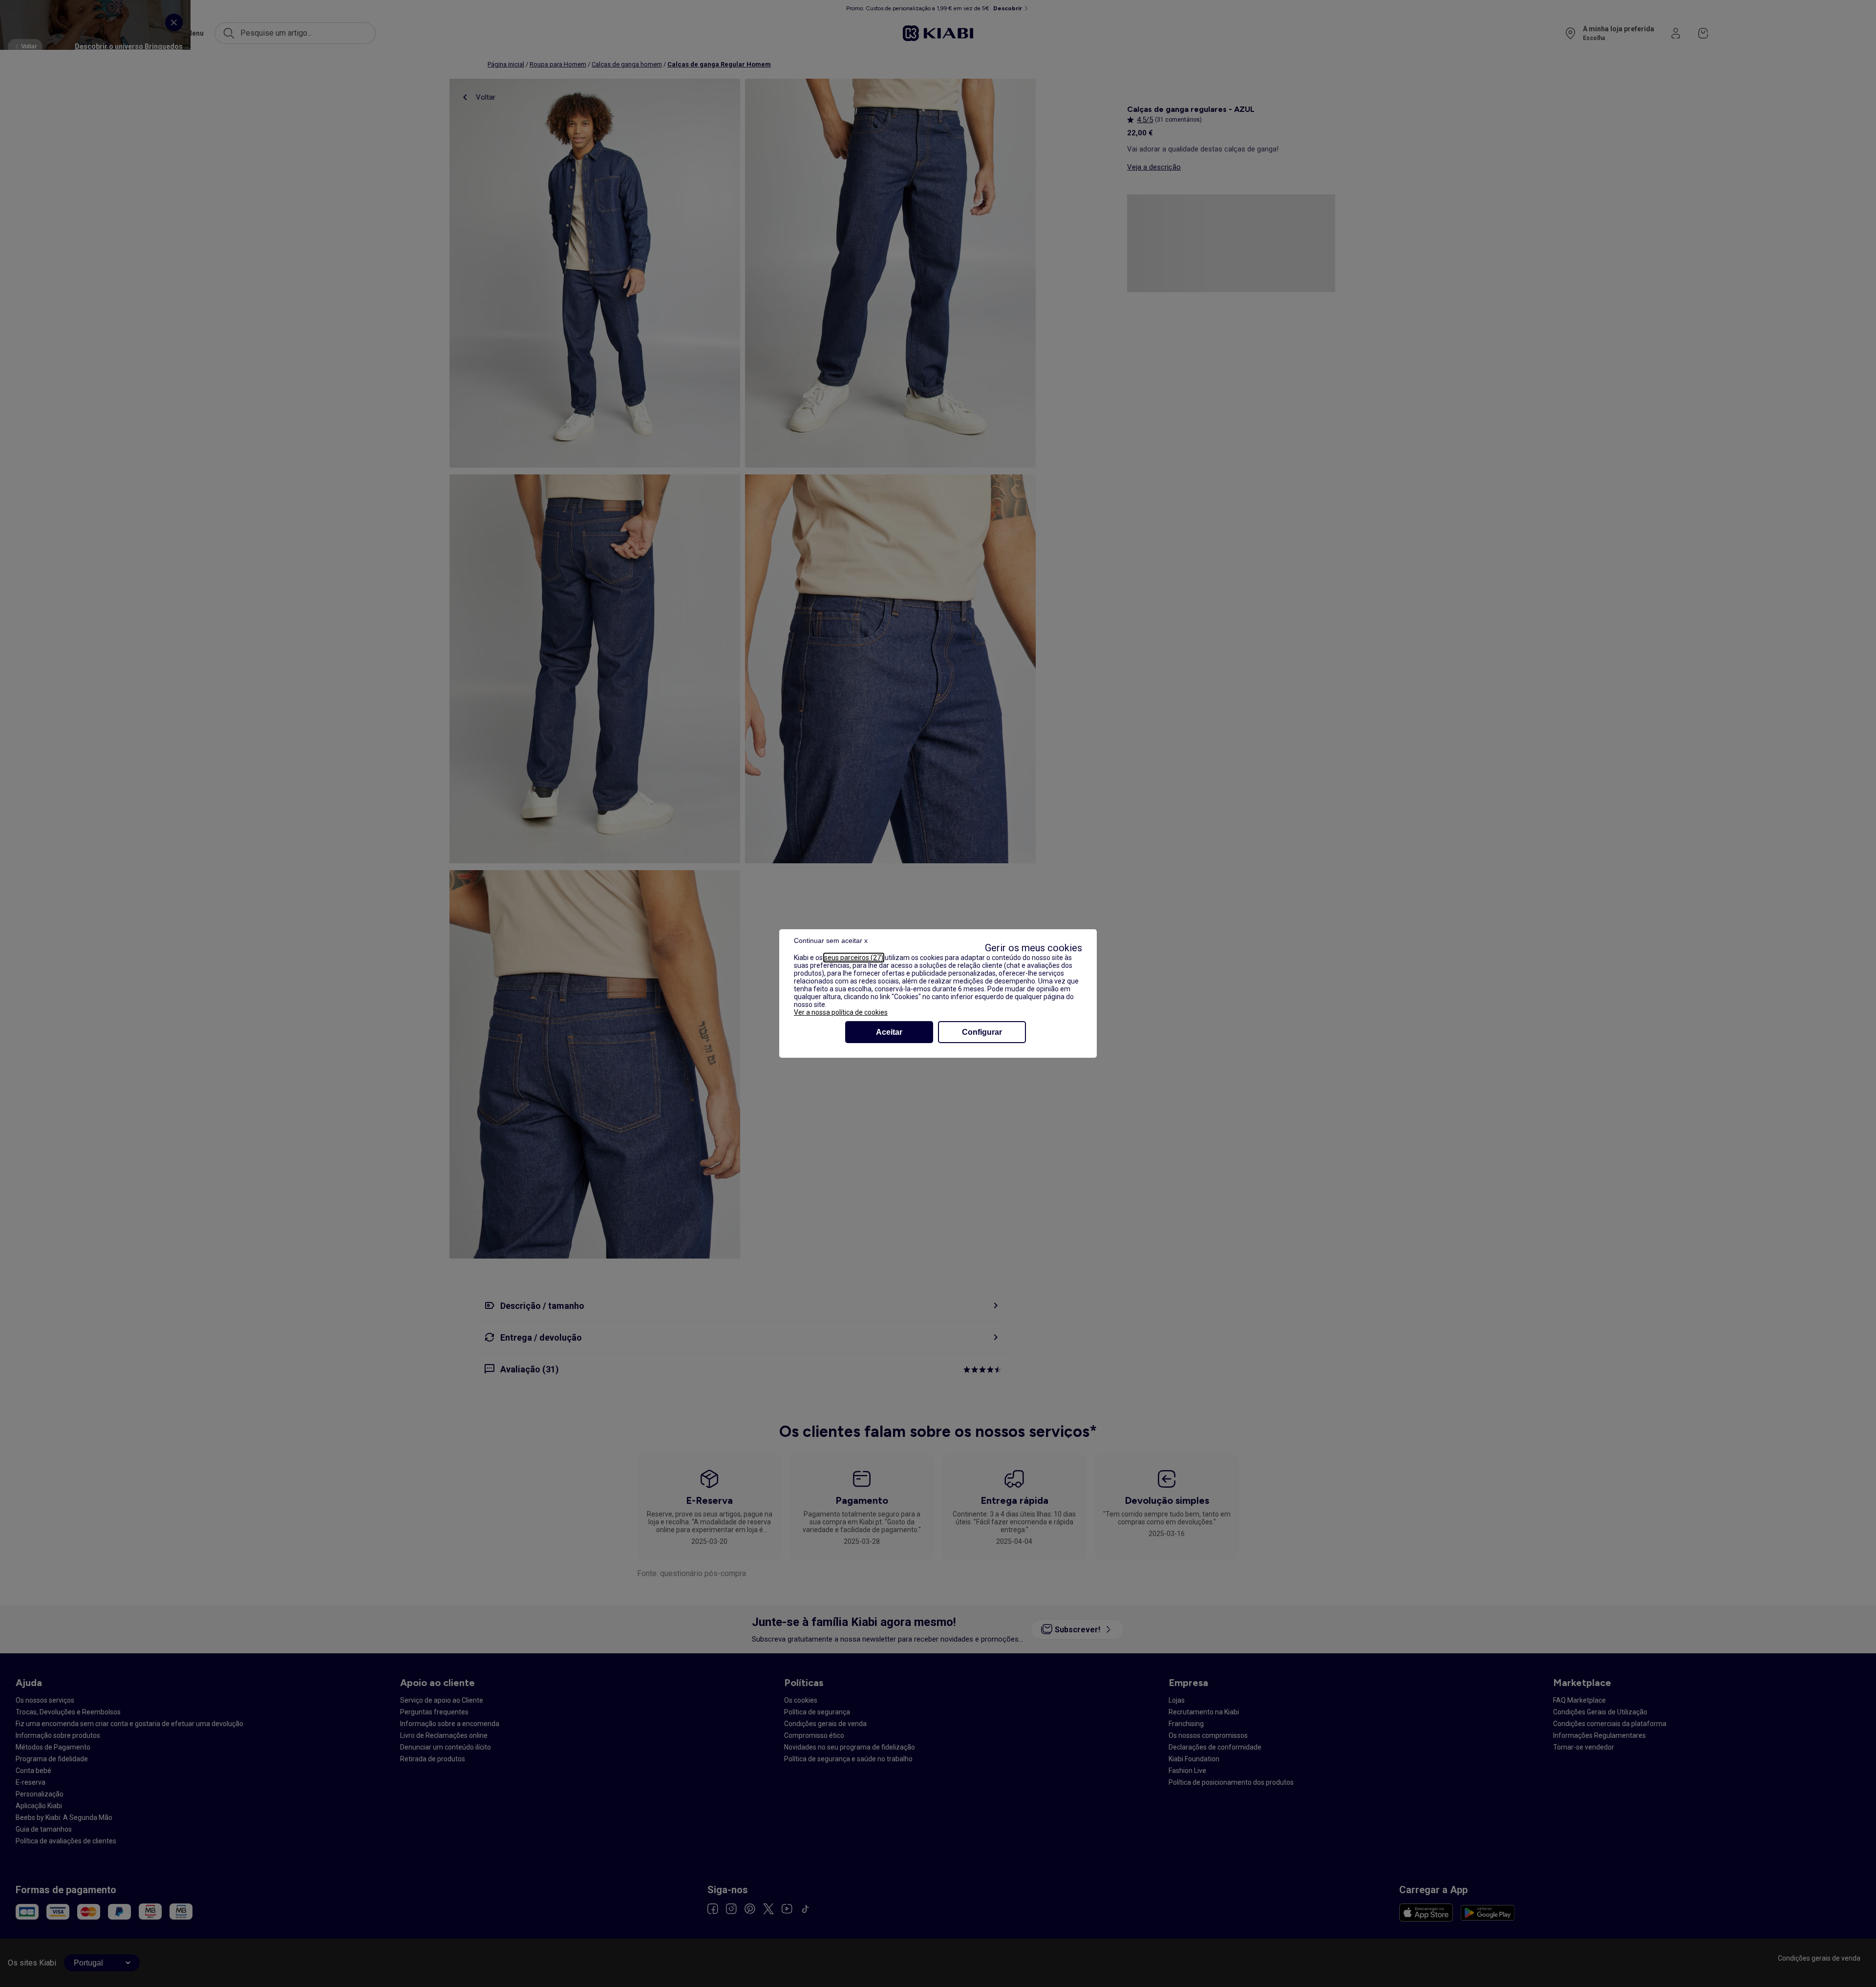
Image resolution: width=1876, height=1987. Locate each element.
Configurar (982, 1032)
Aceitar (889, 1032)
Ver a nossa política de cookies (841, 1012)
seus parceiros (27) (854, 958)
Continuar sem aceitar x (831, 940)
